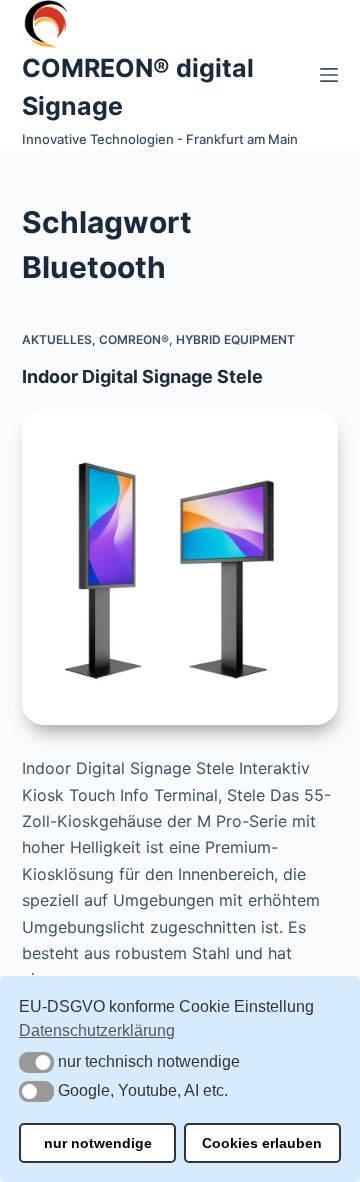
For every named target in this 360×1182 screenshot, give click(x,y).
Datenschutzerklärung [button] (97, 1030)
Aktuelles (57, 339)
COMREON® (134, 339)
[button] (36, 1062)
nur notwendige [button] (98, 1143)
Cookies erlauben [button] (262, 1143)
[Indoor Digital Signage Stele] (180, 567)
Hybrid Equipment (235, 339)
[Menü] (329, 75)
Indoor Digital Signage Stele (142, 376)
